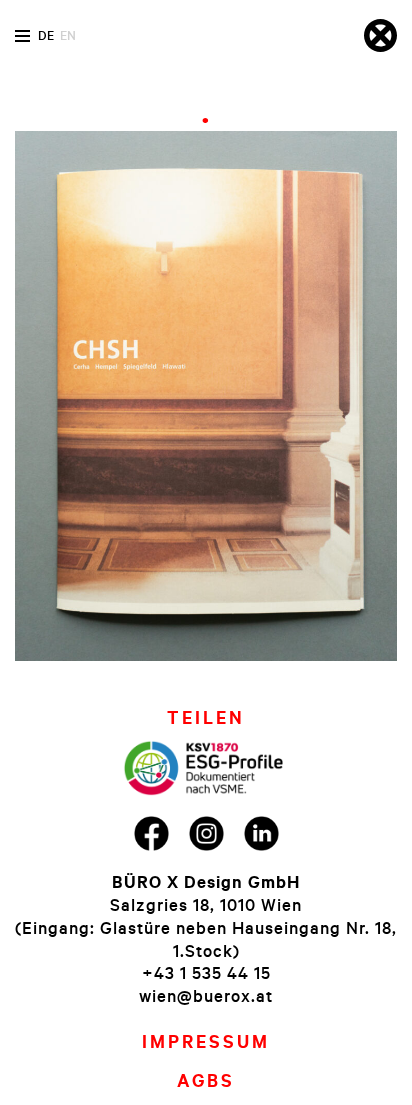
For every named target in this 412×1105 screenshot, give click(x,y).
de (46, 35)
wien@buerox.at (206, 995)
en (68, 35)
